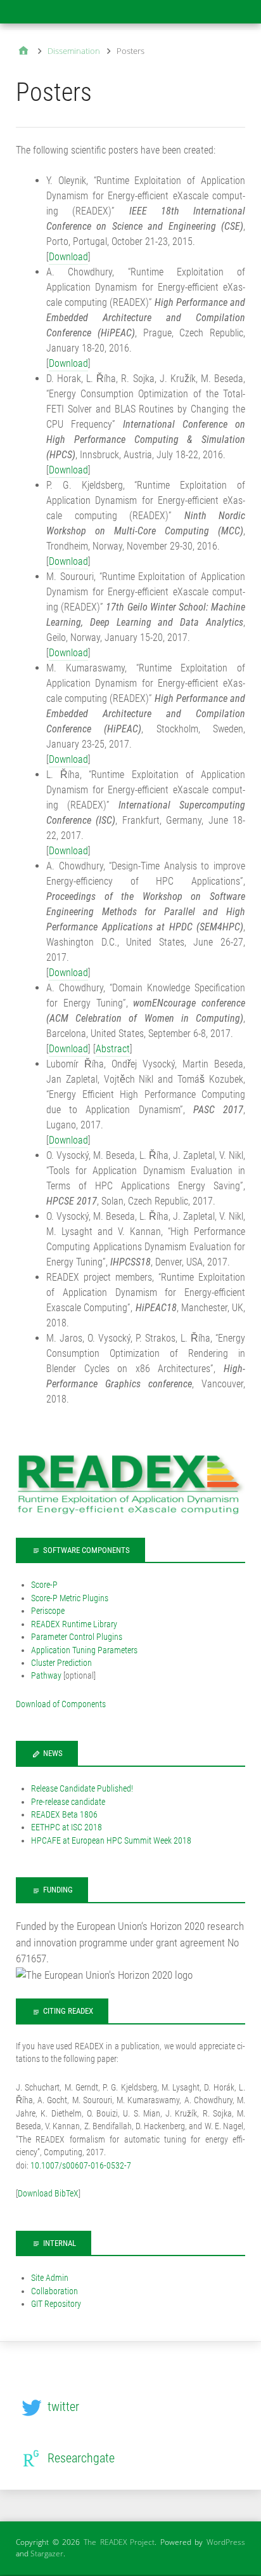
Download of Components (61, 1704)
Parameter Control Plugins (77, 1637)
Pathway (46, 1675)
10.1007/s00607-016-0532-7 (81, 2165)
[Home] (23, 52)
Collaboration (54, 2291)
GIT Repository (56, 2304)
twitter (63, 2407)
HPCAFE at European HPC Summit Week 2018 (111, 1840)
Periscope (48, 1611)
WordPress (226, 2542)
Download (68, 257)
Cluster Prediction (61, 1663)
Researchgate (81, 2458)
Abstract (113, 1049)
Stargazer (47, 2553)
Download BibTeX (48, 2193)
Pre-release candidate (68, 1802)
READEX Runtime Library (74, 1624)
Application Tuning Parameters (84, 1650)
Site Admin (50, 2278)
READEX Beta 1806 (64, 1814)
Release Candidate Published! (82, 1788)
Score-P (44, 1585)
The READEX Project (119, 2542)
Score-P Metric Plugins (70, 1598)
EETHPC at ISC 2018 (67, 1827)
